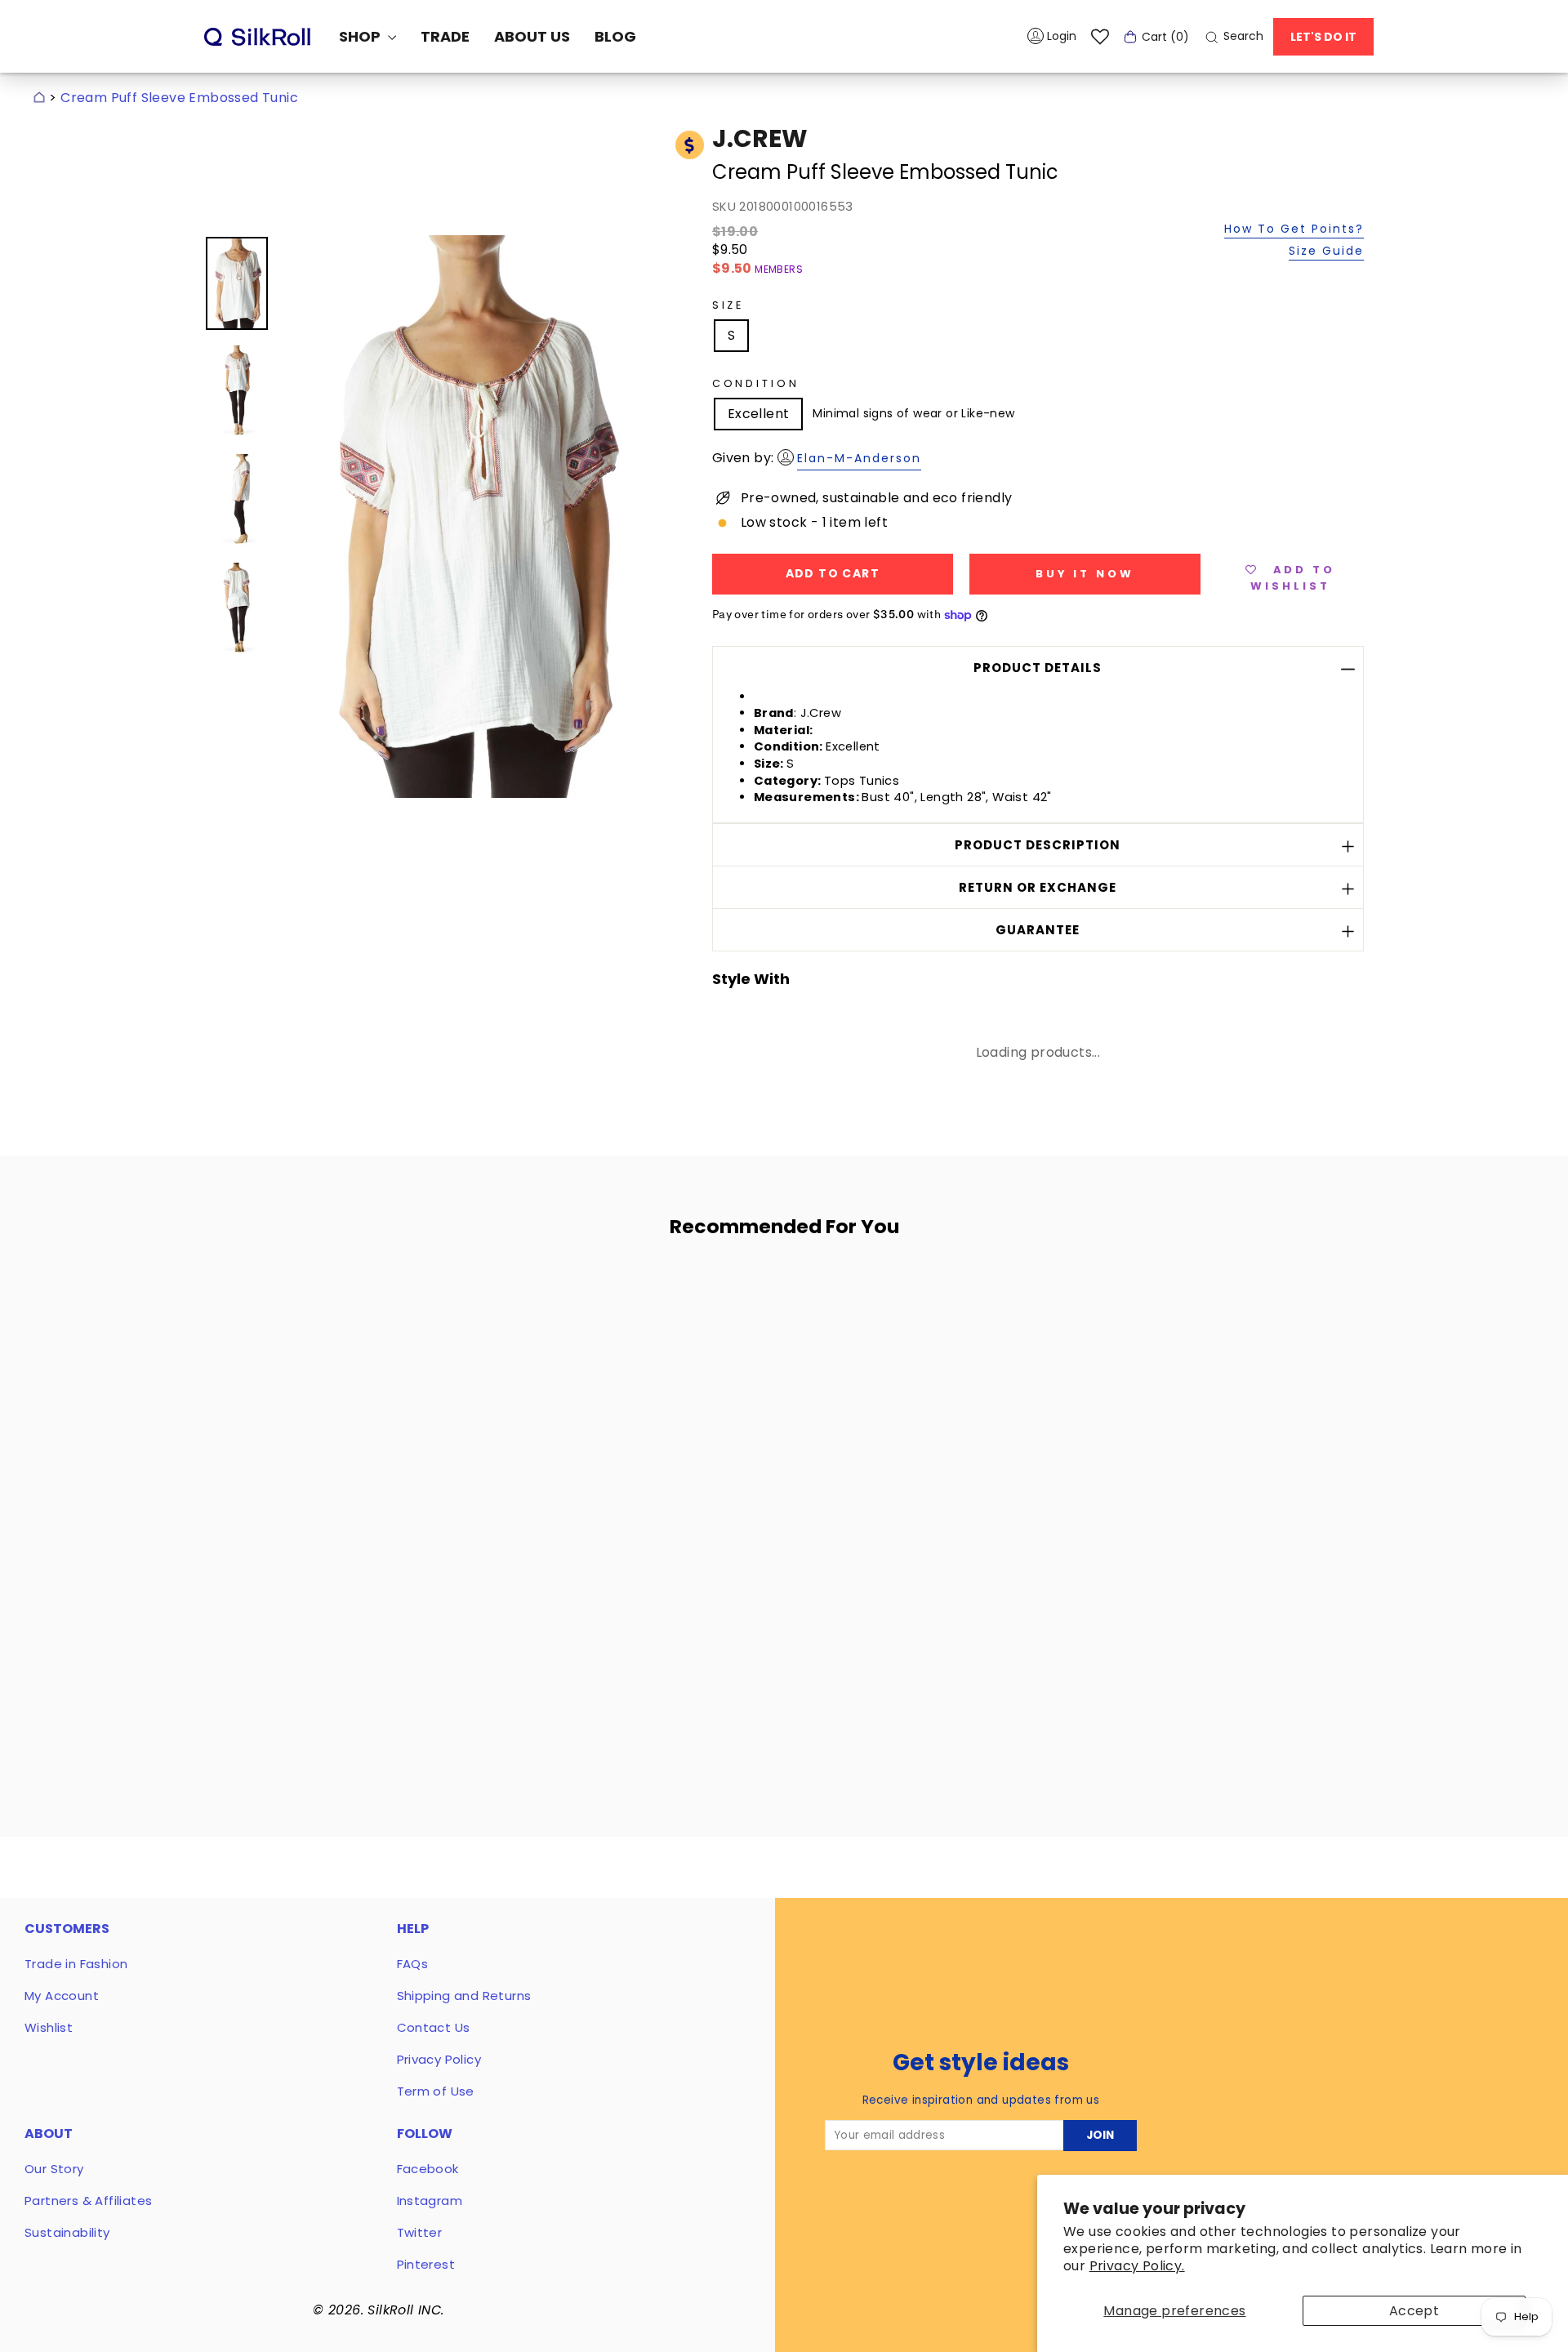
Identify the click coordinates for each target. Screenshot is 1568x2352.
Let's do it (1323, 37)
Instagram (430, 2201)
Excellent (759, 414)
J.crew (760, 138)
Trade (445, 36)
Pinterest (426, 2264)
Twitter (420, 2232)
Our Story (54, 2169)
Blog (615, 36)
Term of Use (436, 2091)
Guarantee (1038, 930)
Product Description (1038, 845)
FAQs (413, 1964)
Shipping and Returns (464, 1996)
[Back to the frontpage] (39, 98)
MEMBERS (779, 269)
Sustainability (67, 2232)
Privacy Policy (439, 2059)
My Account (62, 1996)
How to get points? (1294, 230)
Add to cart (361, 1652)
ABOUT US (532, 36)
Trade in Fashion (76, 1964)
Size (728, 305)
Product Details (1038, 668)
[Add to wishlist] (473, 1298)
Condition (756, 383)
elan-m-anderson (859, 458)
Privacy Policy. (1137, 2266)
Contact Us (434, 2027)
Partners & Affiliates (88, 2201)
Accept (1414, 2311)
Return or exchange (1038, 887)
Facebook (428, 2169)
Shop (361, 36)
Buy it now (1085, 574)
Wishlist (49, 2027)
